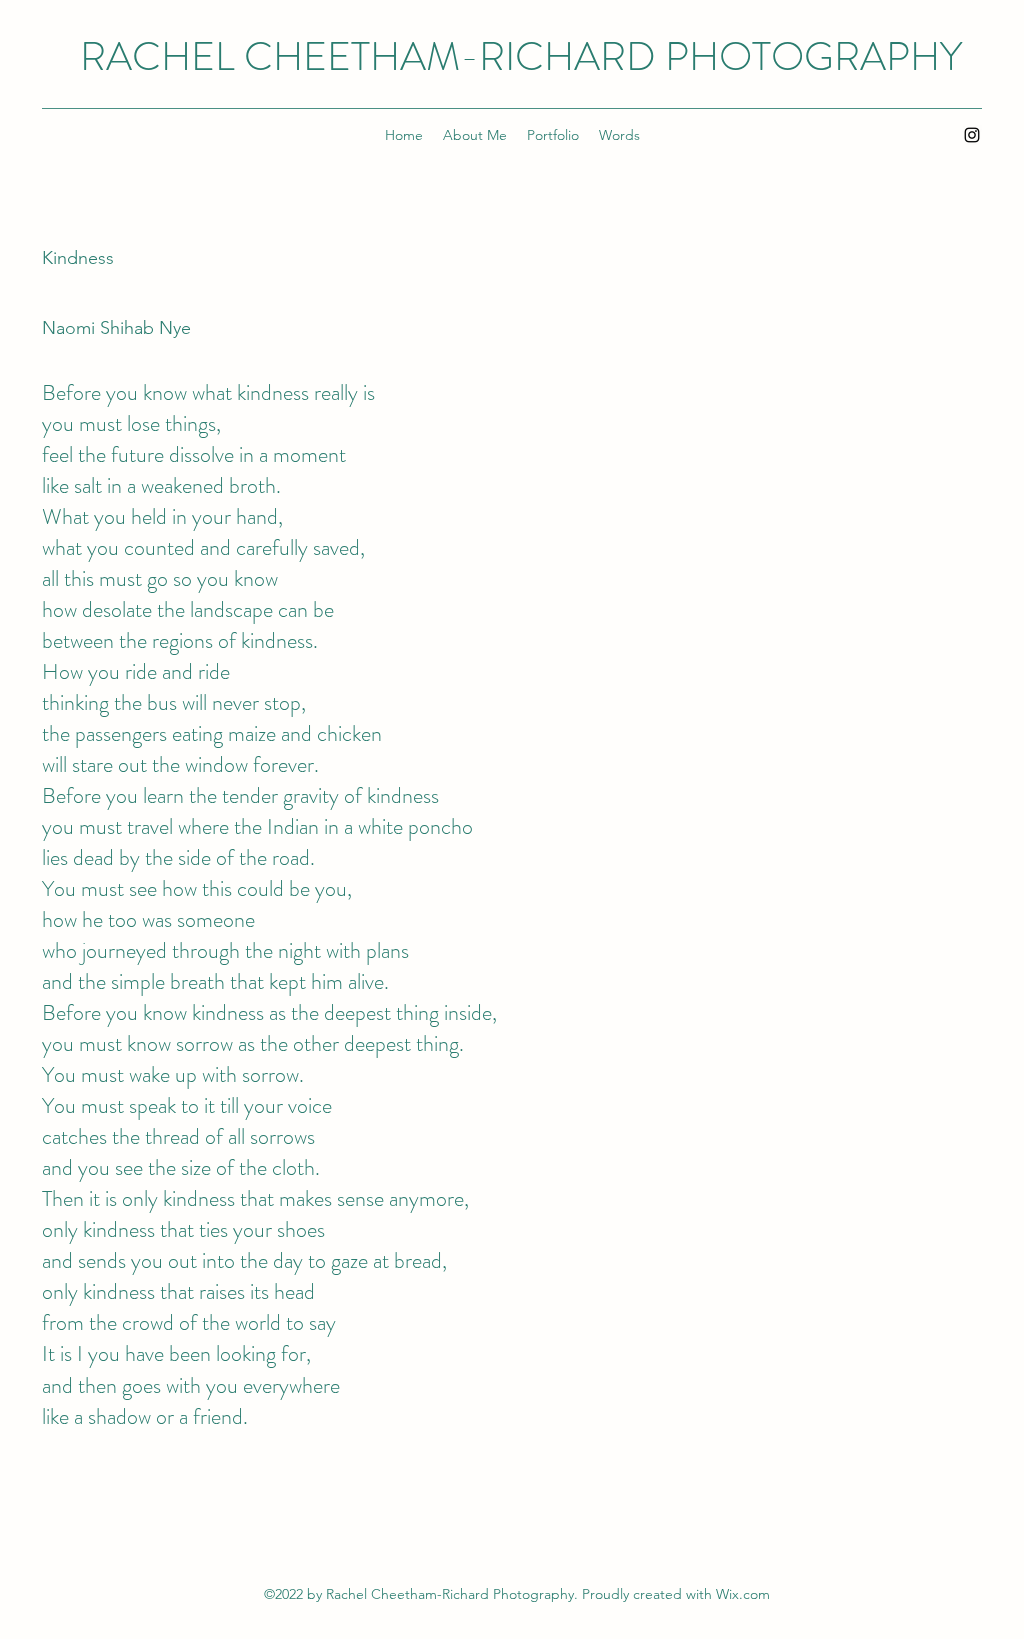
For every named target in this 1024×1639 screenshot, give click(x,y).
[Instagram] (972, 135)
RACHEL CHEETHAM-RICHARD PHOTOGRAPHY (521, 56)
